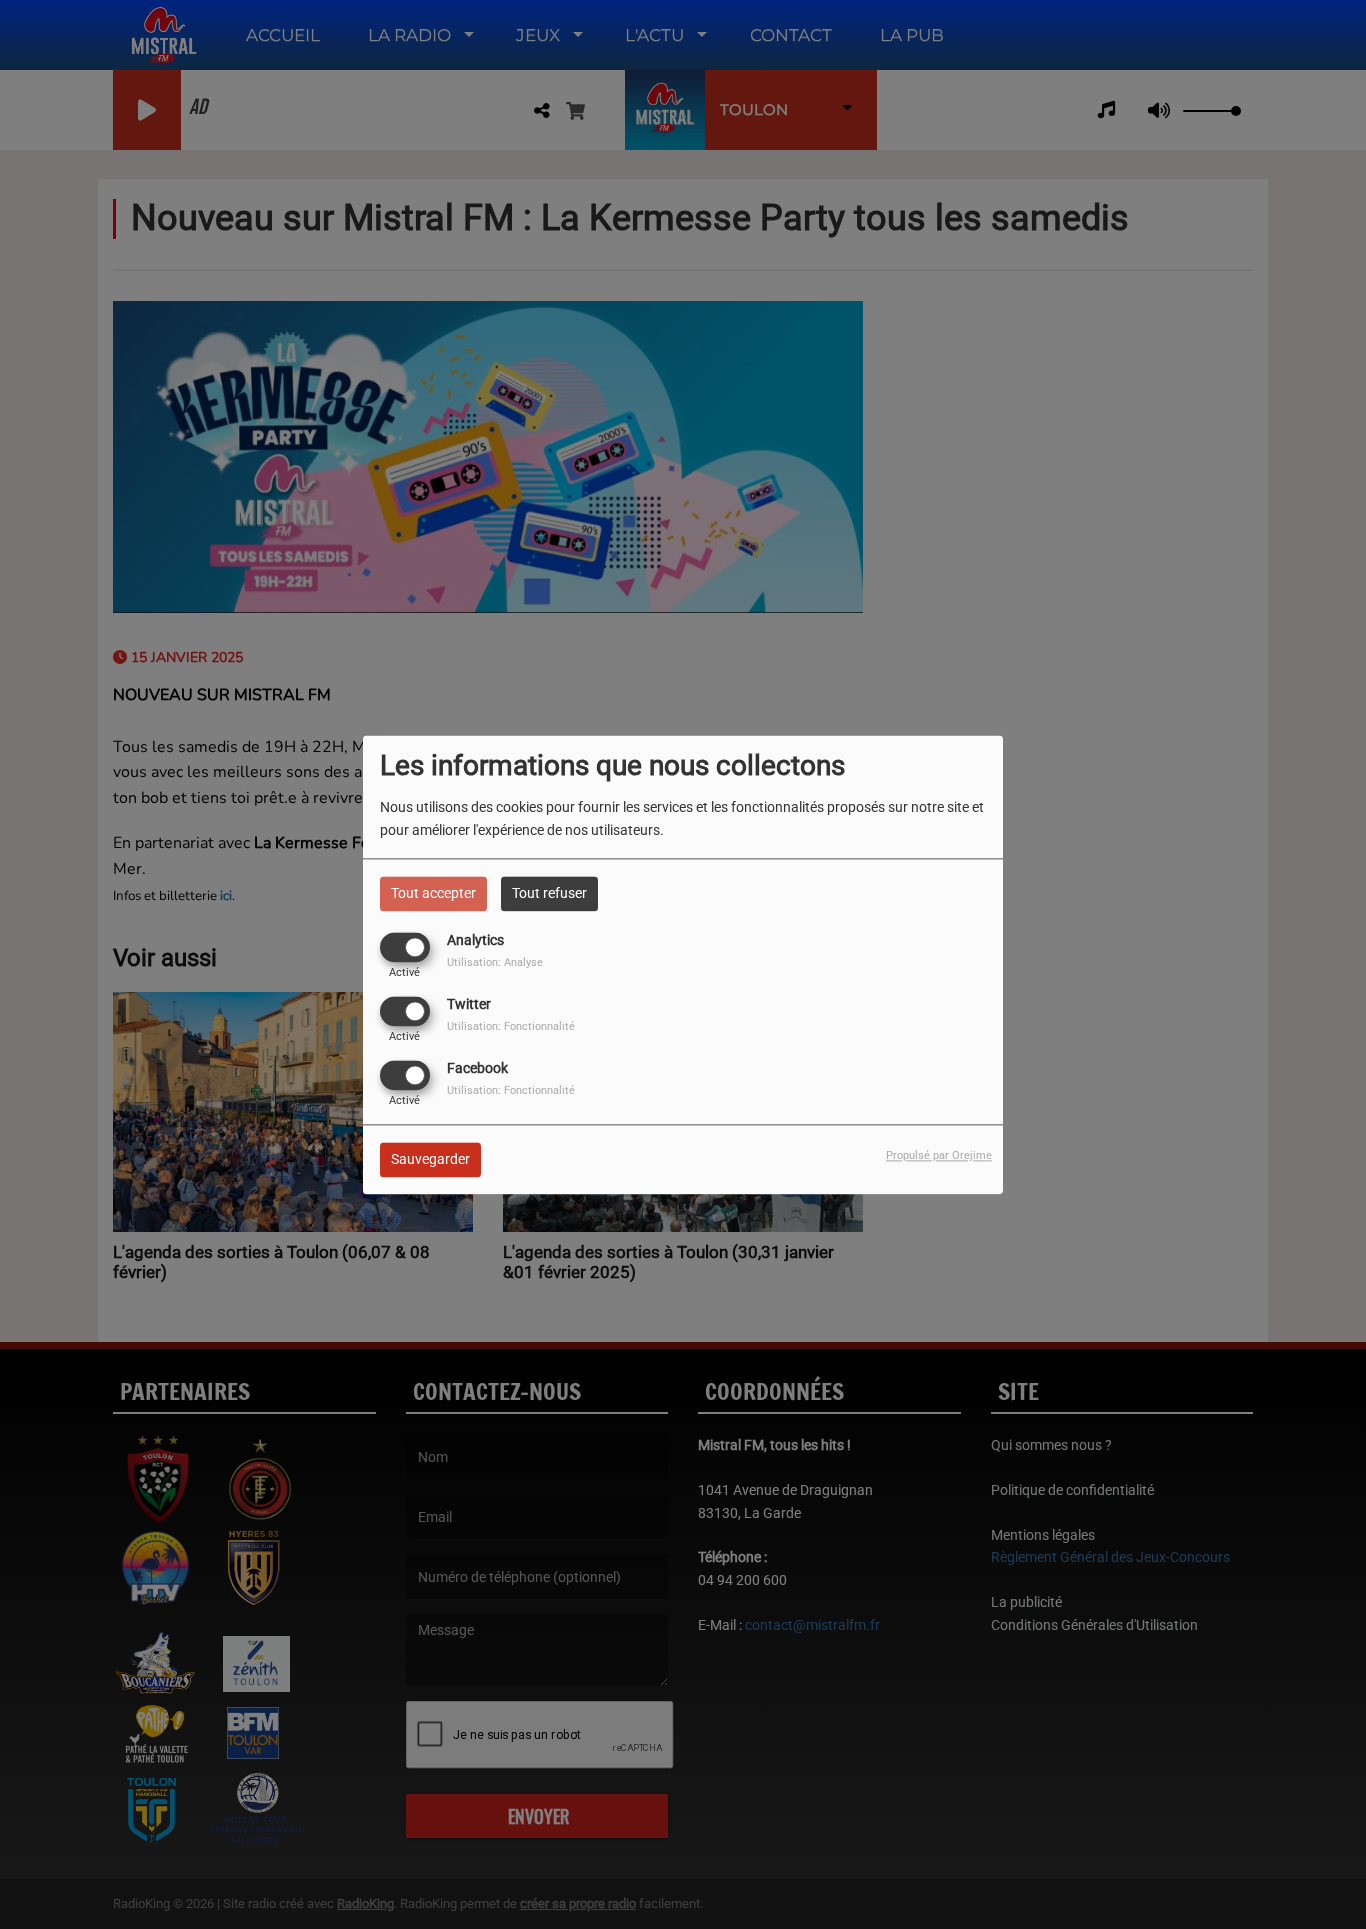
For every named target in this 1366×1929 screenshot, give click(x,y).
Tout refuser (549, 893)
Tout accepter (433, 893)
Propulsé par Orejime (939, 1155)
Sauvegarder (430, 1159)
